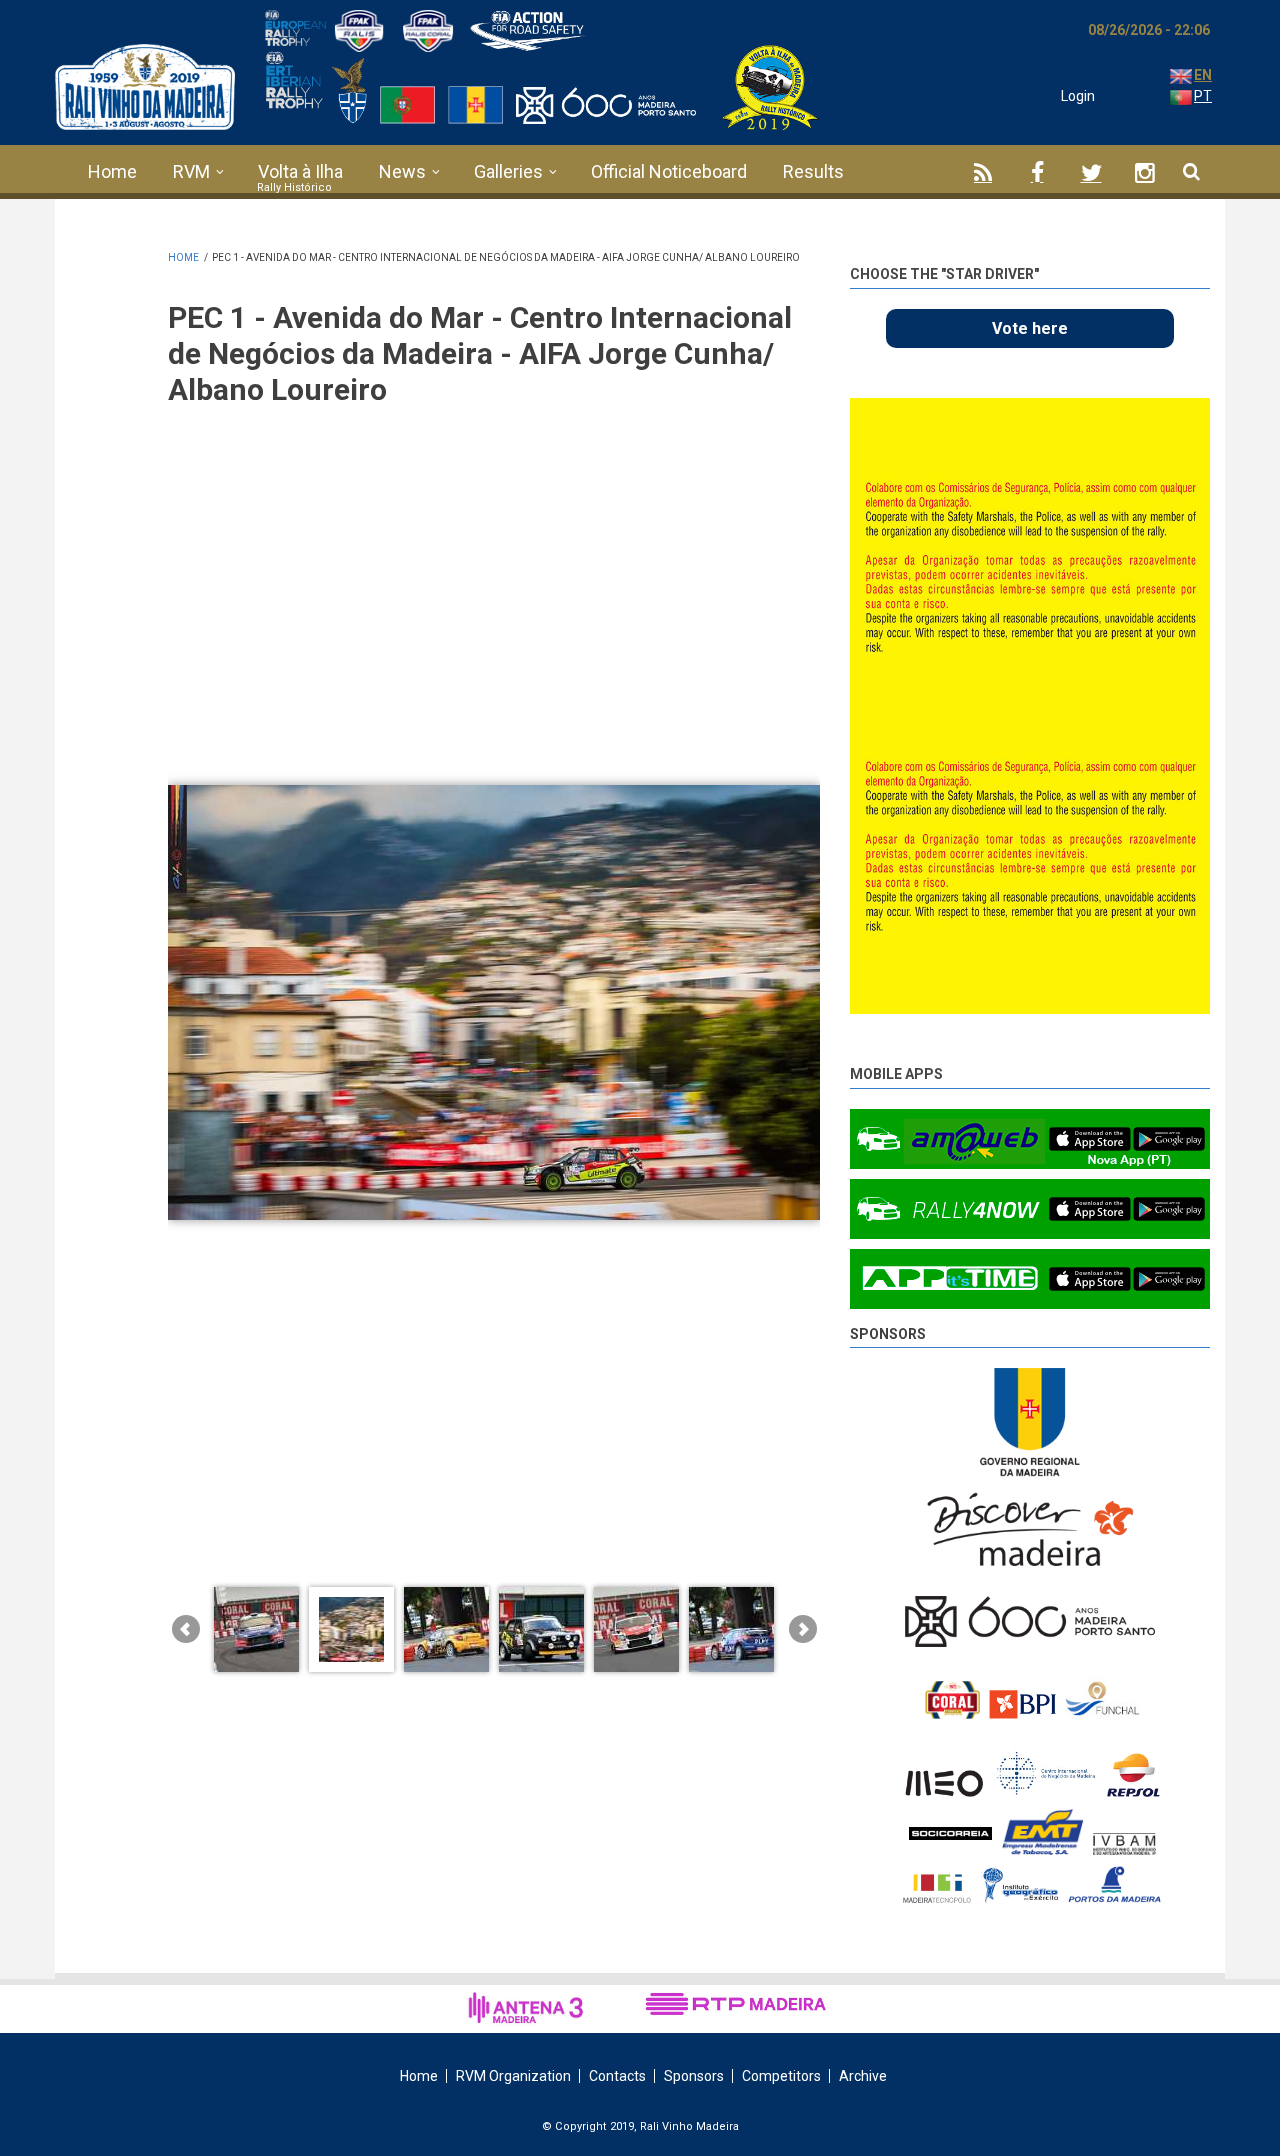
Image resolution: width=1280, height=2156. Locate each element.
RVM (191, 171)
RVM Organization (513, 2076)
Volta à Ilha (300, 171)
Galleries (508, 171)
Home (112, 171)
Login (1078, 96)
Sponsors (888, 1334)
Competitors (781, 2076)
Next (1195, 422)
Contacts (617, 2076)
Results (813, 171)
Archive (863, 2076)
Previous (1150, 418)
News (402, 171)
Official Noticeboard (669, 171)
